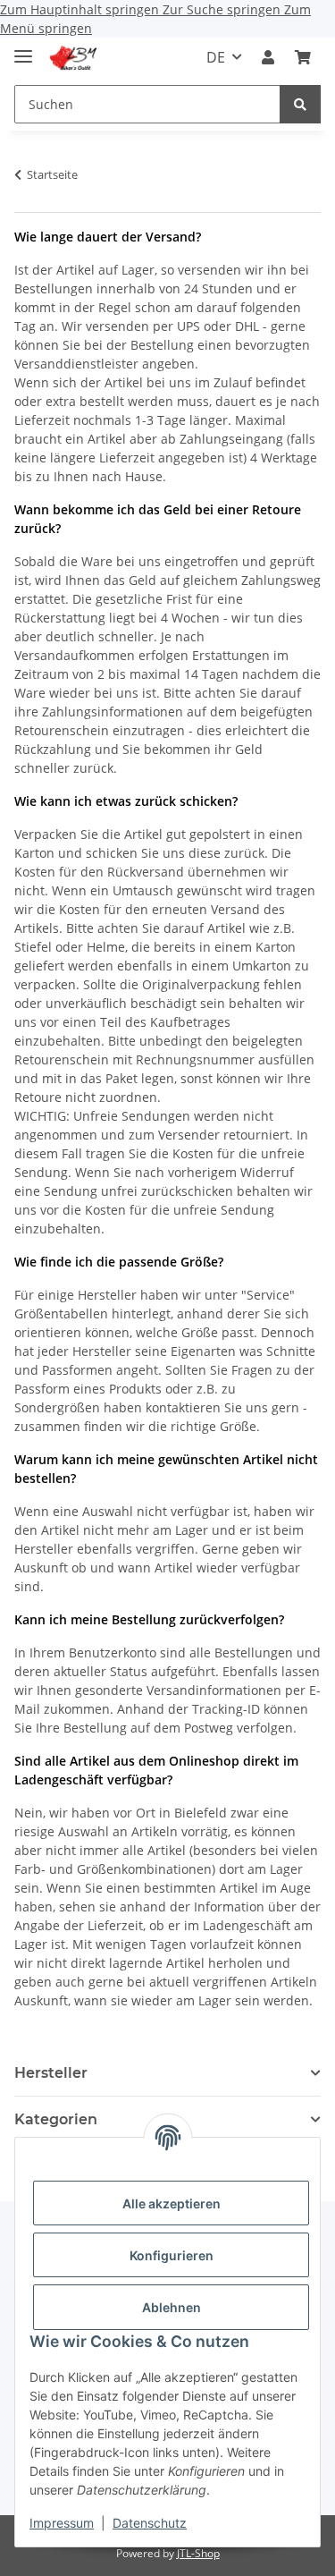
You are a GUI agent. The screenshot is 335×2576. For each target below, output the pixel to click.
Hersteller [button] (51, 2073)
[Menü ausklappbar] (23, 49)
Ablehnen (172, 2307)
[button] (268, 57)
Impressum (62, 2523)
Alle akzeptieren (172, 2203)
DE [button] (216, 57)
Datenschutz (150, 2523)
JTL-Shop (198, 2553)
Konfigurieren (172, 2255)
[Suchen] (300, 104)
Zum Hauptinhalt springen (81, 9)
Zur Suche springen (223, 9)
